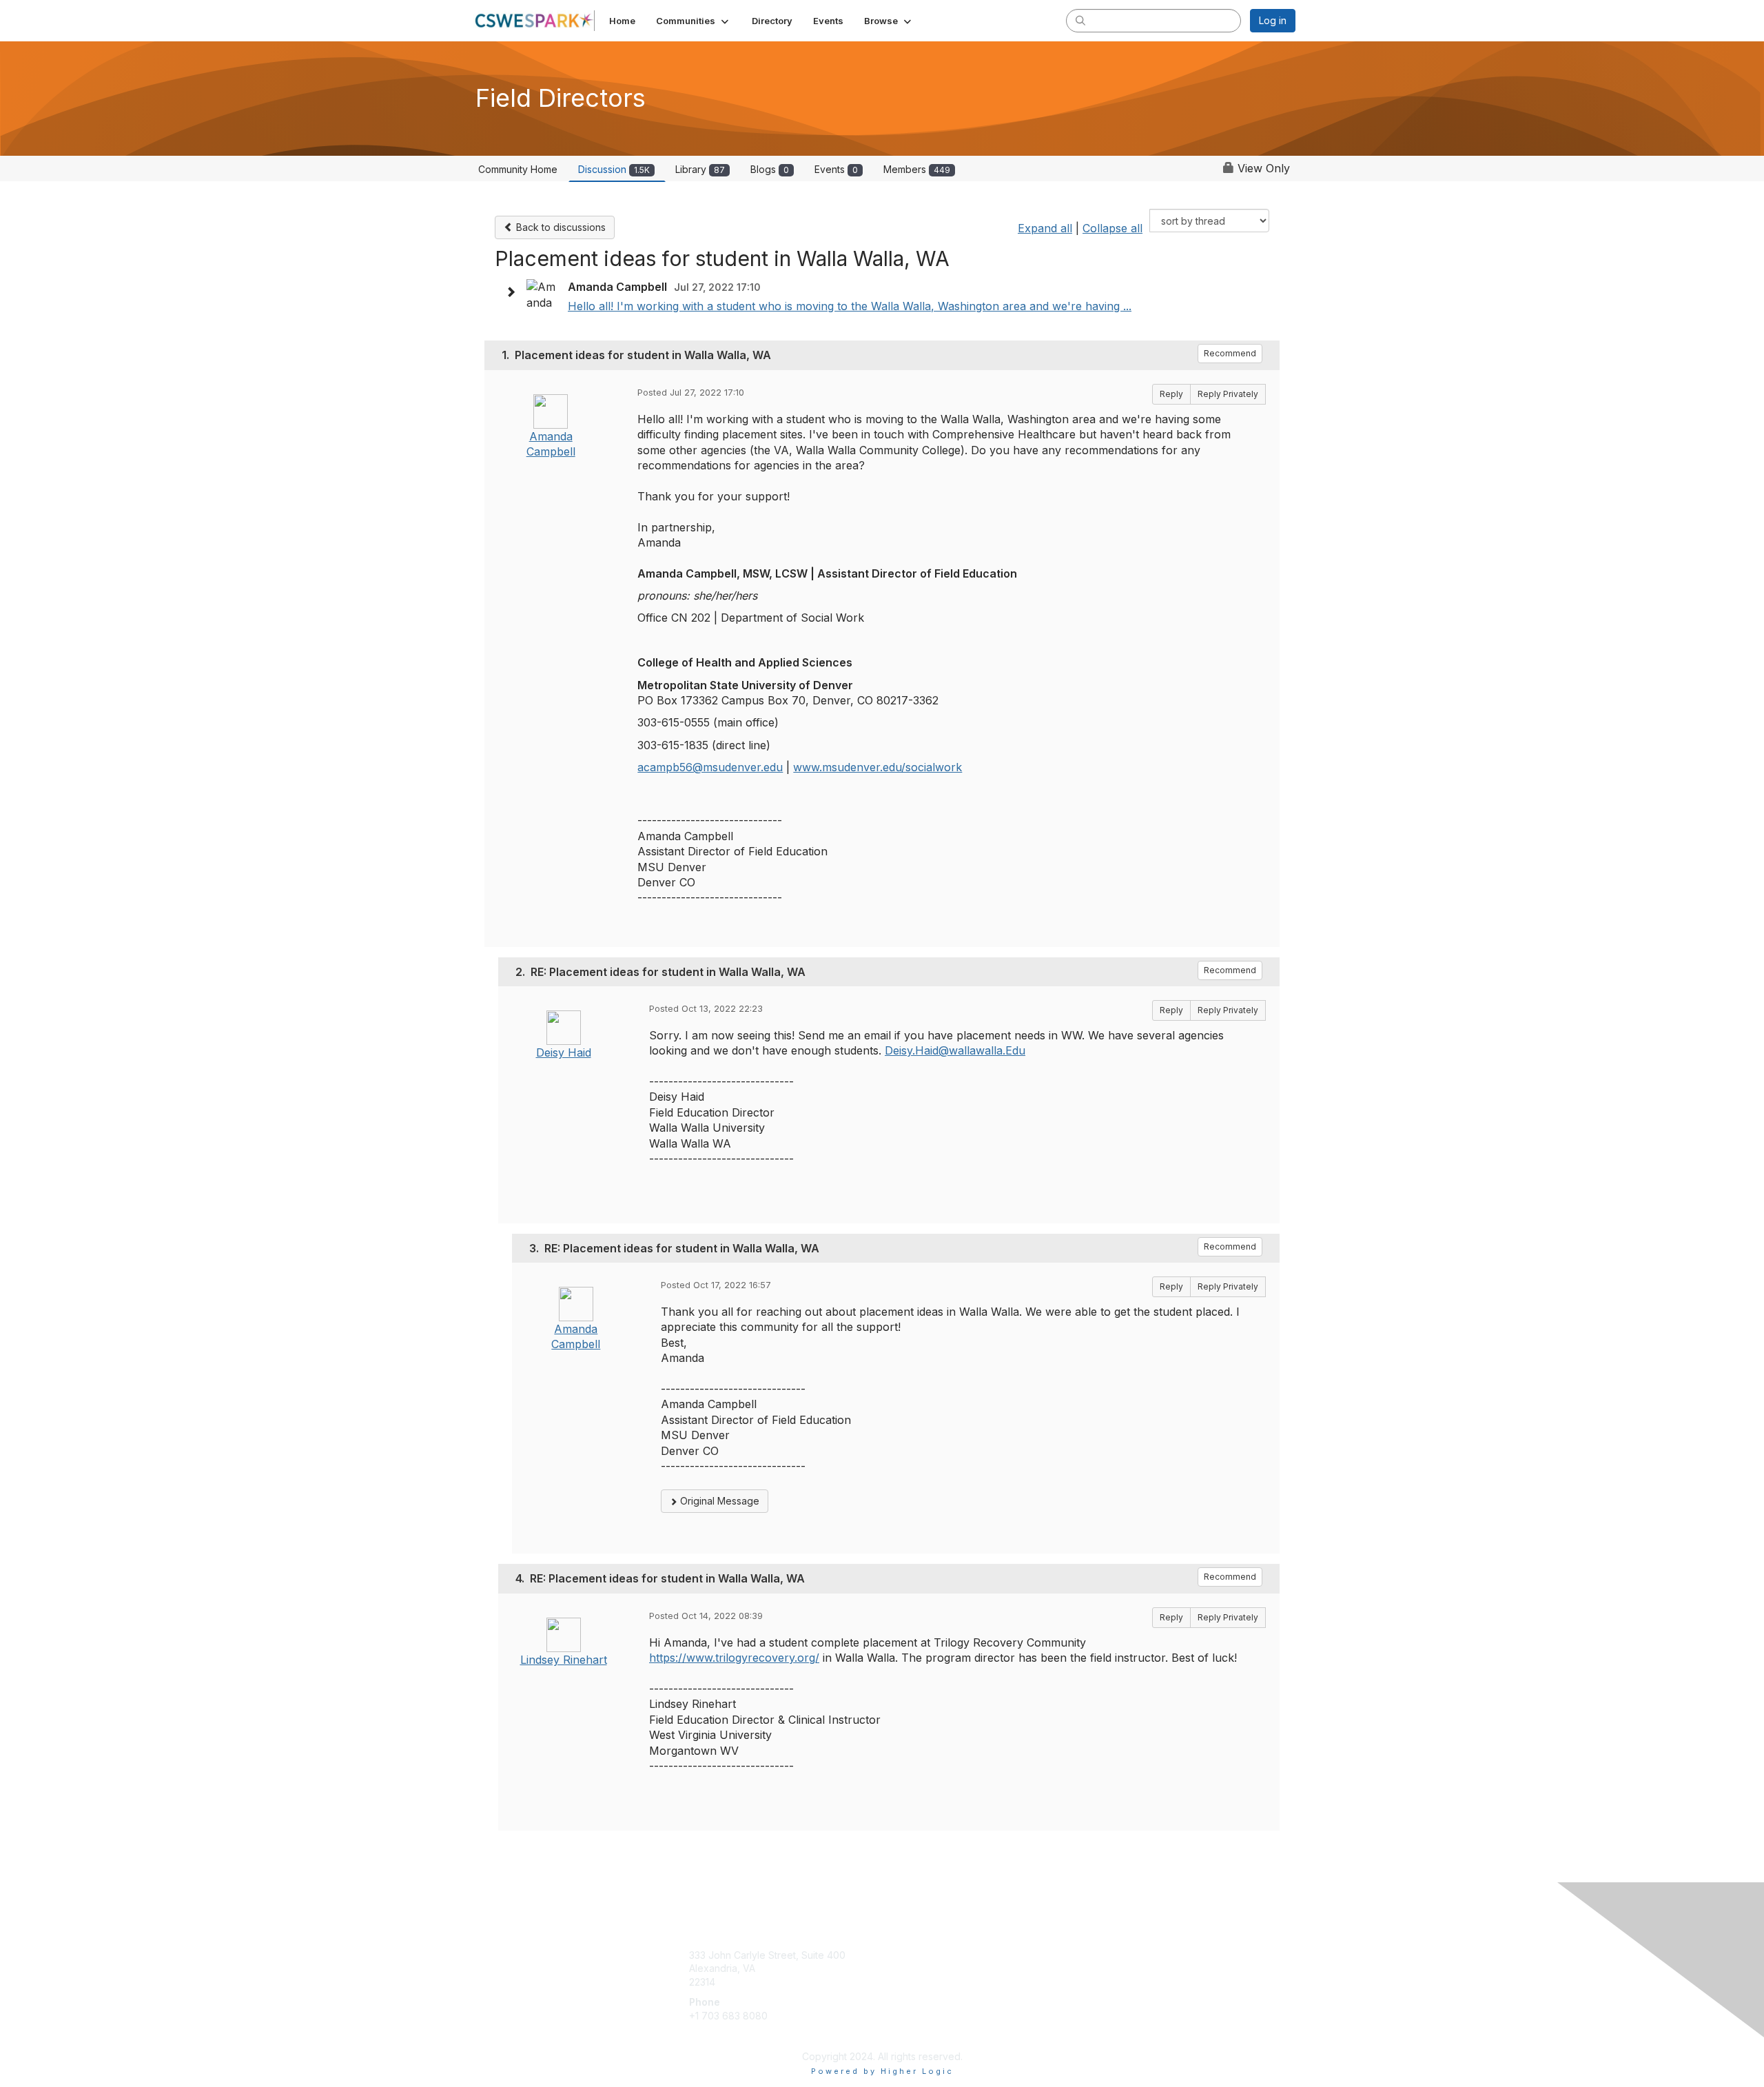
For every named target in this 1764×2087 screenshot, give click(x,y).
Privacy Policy (1119, 1968)
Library (700, 169)
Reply (1171, 394)
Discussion (614, 169)
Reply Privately (1228, 394)
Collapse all (1112, 228)
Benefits (906, 1968)
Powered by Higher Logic (882, 2071)
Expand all (1045, 228)
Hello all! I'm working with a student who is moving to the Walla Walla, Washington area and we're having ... (850, 306)
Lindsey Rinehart (564, 1660)
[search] (1080, 20)
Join (897, 1955)
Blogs (770, 169)
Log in (1273, 20)
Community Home (518, 169)
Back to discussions (560, 227)
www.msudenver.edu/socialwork (878, 767)
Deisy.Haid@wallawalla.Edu (955, 1050)
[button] (694, 21)
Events (836, 169)
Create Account (725, 2036)
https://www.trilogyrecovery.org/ (734, 1658)
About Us (1107, 1955)
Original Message (718, 1501)
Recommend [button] (1230, 353)
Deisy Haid (564, 1052)
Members (917, 169)
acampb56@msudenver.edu (710, 767)
